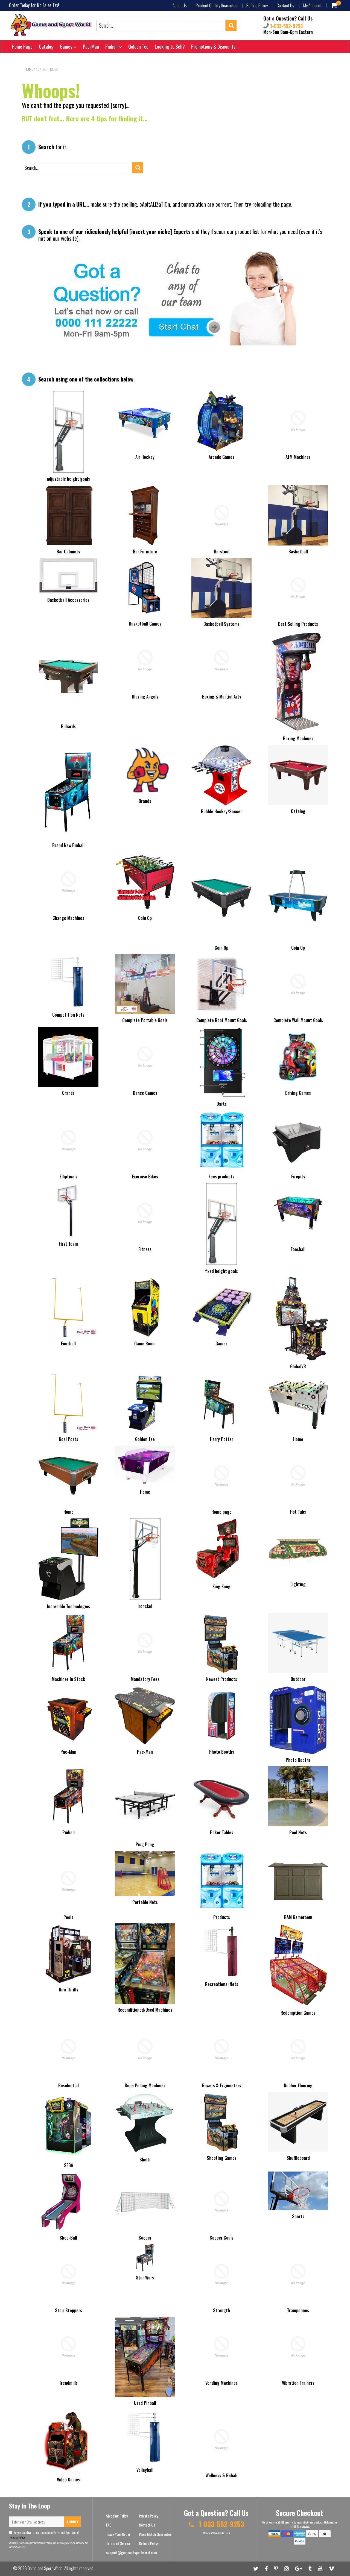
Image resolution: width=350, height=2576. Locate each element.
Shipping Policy (117, 2516)
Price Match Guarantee (155, 2534)
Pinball (112, 46)
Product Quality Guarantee (217, 5)
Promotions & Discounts (213, 46)
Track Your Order (118, 2534)
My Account (312, 5)
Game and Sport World (45, 2568)
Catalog (46, 46)
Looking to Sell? (170, 46)
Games (67, 46)
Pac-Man (91, 46)
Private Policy (148, 2516)
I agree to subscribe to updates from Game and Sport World (44, 2535)
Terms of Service (118, 2543)
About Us (180, 5)
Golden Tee (138, 46)
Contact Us (285, 5)
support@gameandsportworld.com (132, 2552)
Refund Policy (257, 5)
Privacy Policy (17, 2537)
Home (29, 69)
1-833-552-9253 (286, 26)
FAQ (109, 2525)
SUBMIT (72, 2522)
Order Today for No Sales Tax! (34, 5)
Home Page (22, 46)
